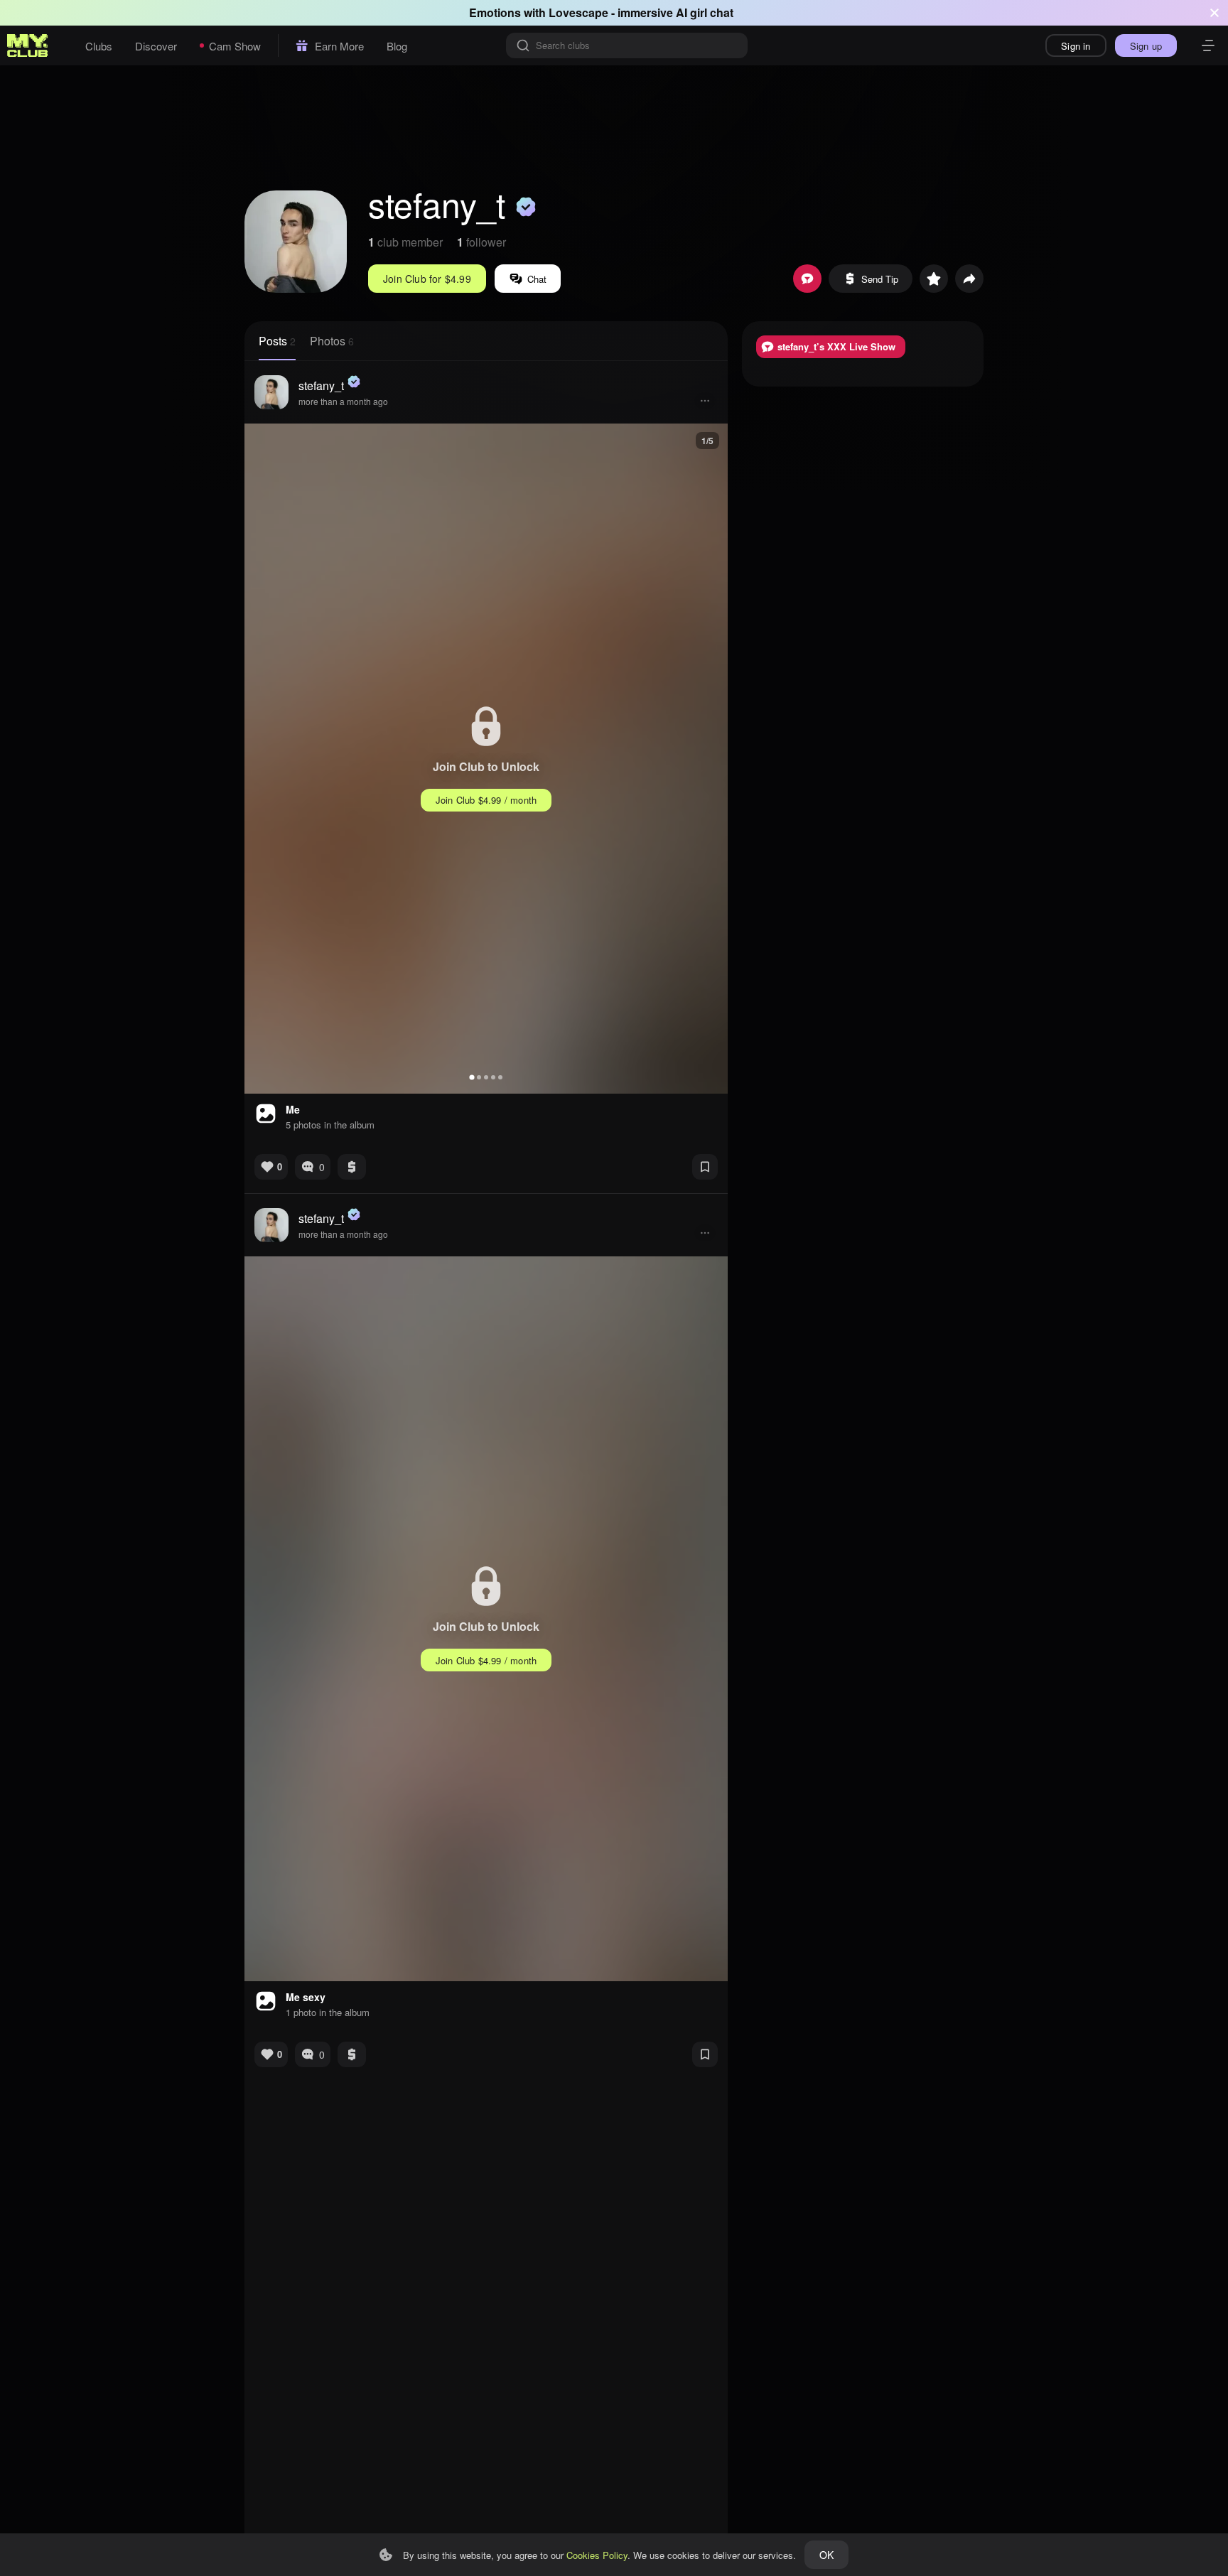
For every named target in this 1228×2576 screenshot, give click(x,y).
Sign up (1146, 46)
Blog (397, 46)
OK (826, 2555)
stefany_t (321, 386)
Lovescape (578, 12)
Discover (156, 46)
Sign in (1076, 46)
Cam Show (235, 46)
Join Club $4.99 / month (486, 800)
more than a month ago (343, 401)
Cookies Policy (597, 2555)
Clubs (99, 46)
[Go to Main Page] (28, 45)
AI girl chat (705, 12)
